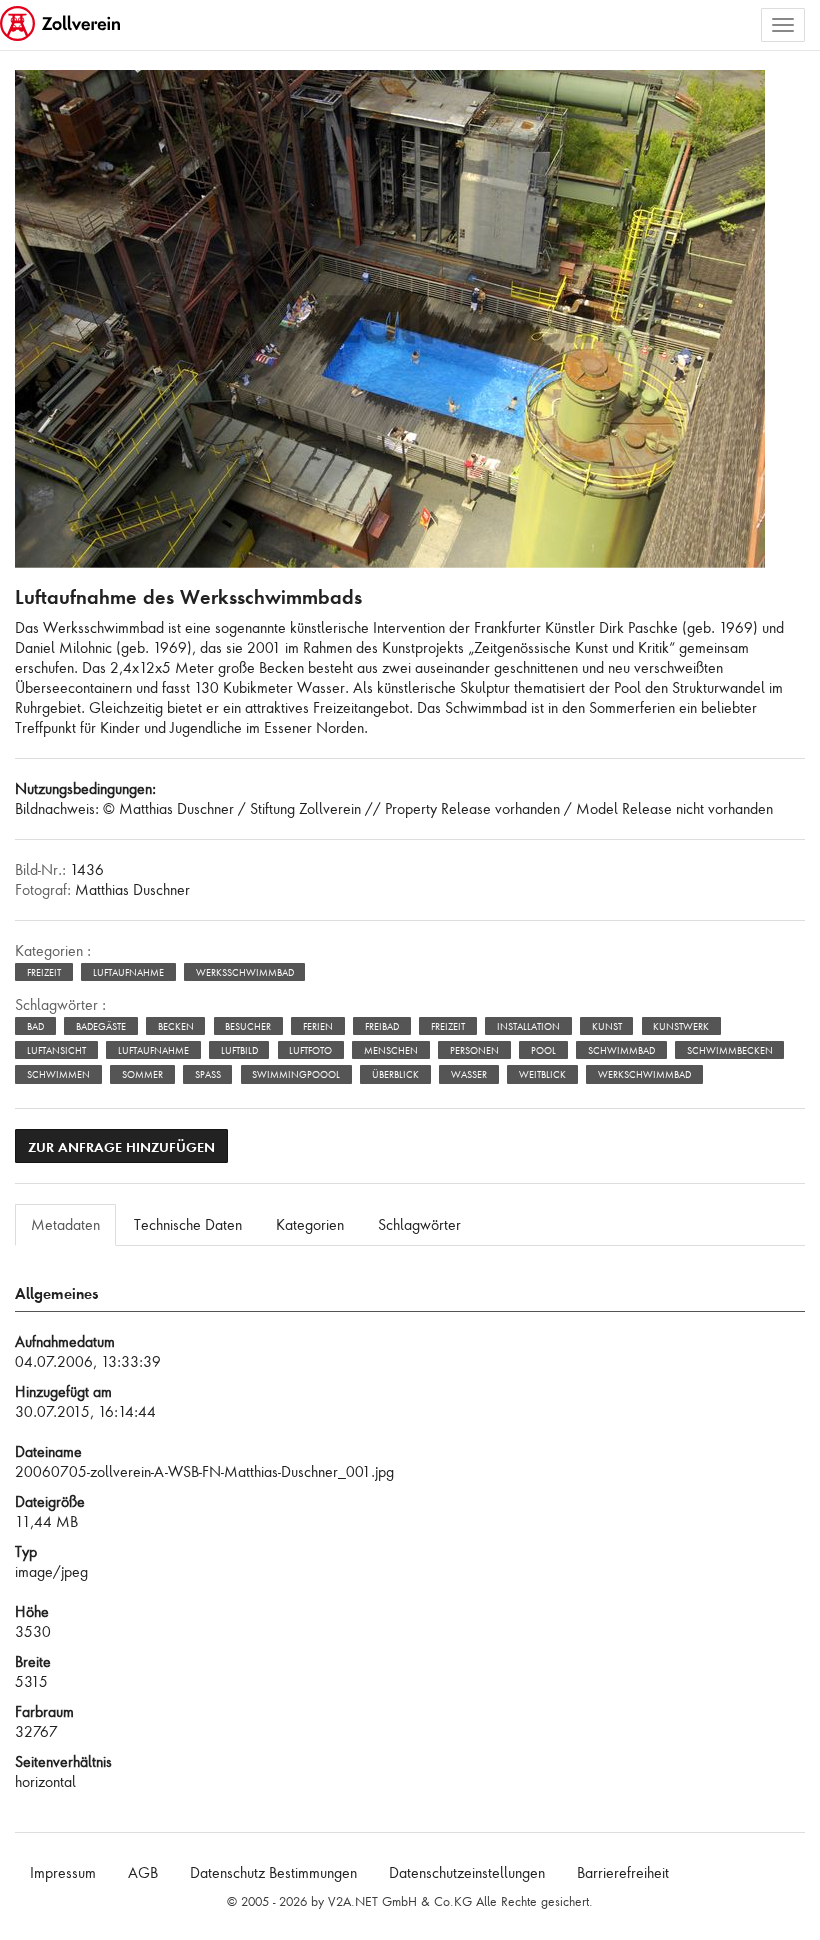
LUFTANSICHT (56, 1050)
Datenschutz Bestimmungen (273, 1873)
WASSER (469, 1074)
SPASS (208, 1074)
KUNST (607, 1026)
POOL (543, 1050)
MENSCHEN (391, 1050)
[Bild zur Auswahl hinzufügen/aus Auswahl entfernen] (736, 101)
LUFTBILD (239, 1050)
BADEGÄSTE (101, 1026)
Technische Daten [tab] (188, 1225)
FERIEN (318, 1026)
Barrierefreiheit (623, 1873)
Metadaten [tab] (65, 1225)
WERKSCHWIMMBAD (644, 1074)
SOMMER (142, 1074)
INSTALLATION (528, 1026)
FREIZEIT (448, 1026)
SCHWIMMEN (58, 1074)
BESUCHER (248, 1026)
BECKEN (176, 1026)
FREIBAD (382, 1026)
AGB (143, 1873)
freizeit (44, 972)
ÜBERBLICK (395, 1074)
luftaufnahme (128, 972)
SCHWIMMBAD (621, 1050)
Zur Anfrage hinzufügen (121, 1146)
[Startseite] (62, 25)
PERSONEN (474, 1050)
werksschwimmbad (245, 972)
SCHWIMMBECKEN (730, 1050)
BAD (35, 1026)
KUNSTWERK (681, 1026)
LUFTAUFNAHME (153, 1050)
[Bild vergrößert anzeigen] (36, 93)
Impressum (63, 1873)
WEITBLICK (542, 1074)
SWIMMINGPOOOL (296, 1074)
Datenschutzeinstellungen (467, 1873)
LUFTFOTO (310, 1050)
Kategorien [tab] (310, 1225)
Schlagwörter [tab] (419, 1225)
